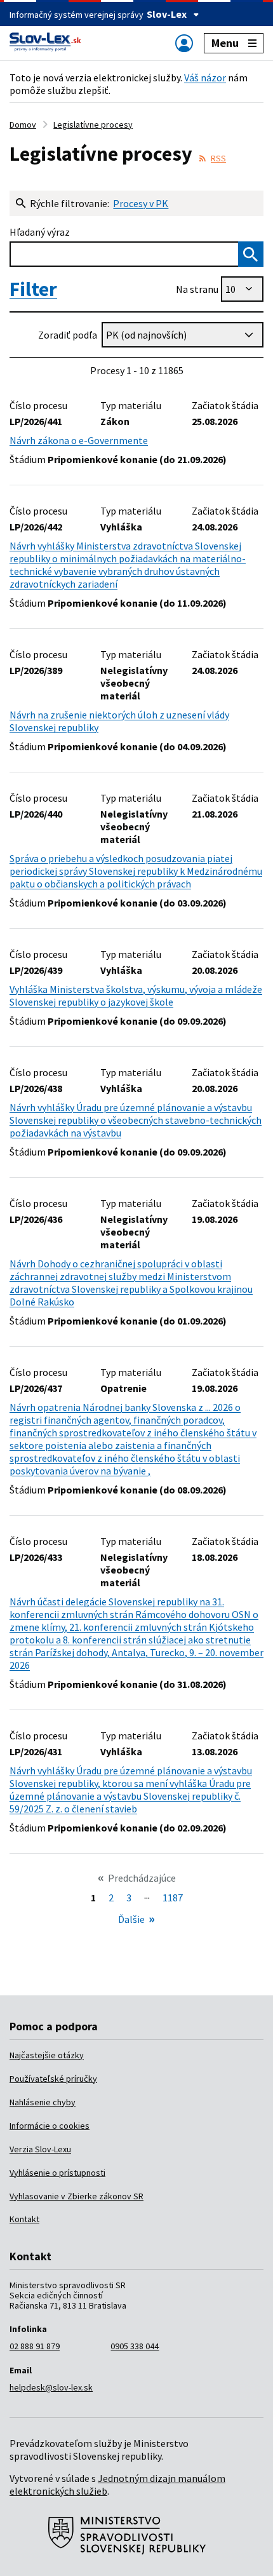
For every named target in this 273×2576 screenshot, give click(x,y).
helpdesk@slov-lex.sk (51, 2387)
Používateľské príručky (53, 2079)
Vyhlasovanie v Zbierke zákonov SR (77, 2196)
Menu (225, 43)
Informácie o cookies (50, 2126)
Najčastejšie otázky (47, 2055)
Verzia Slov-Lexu (40, 2149)
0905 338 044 (135, 2346)
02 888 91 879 (35, 2346)
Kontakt (24, 2219)
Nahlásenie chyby (43, 2102)
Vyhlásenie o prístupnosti (57, 2173)
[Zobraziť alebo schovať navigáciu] (184, 43)
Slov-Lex (167, 14)
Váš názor (205, 78)
